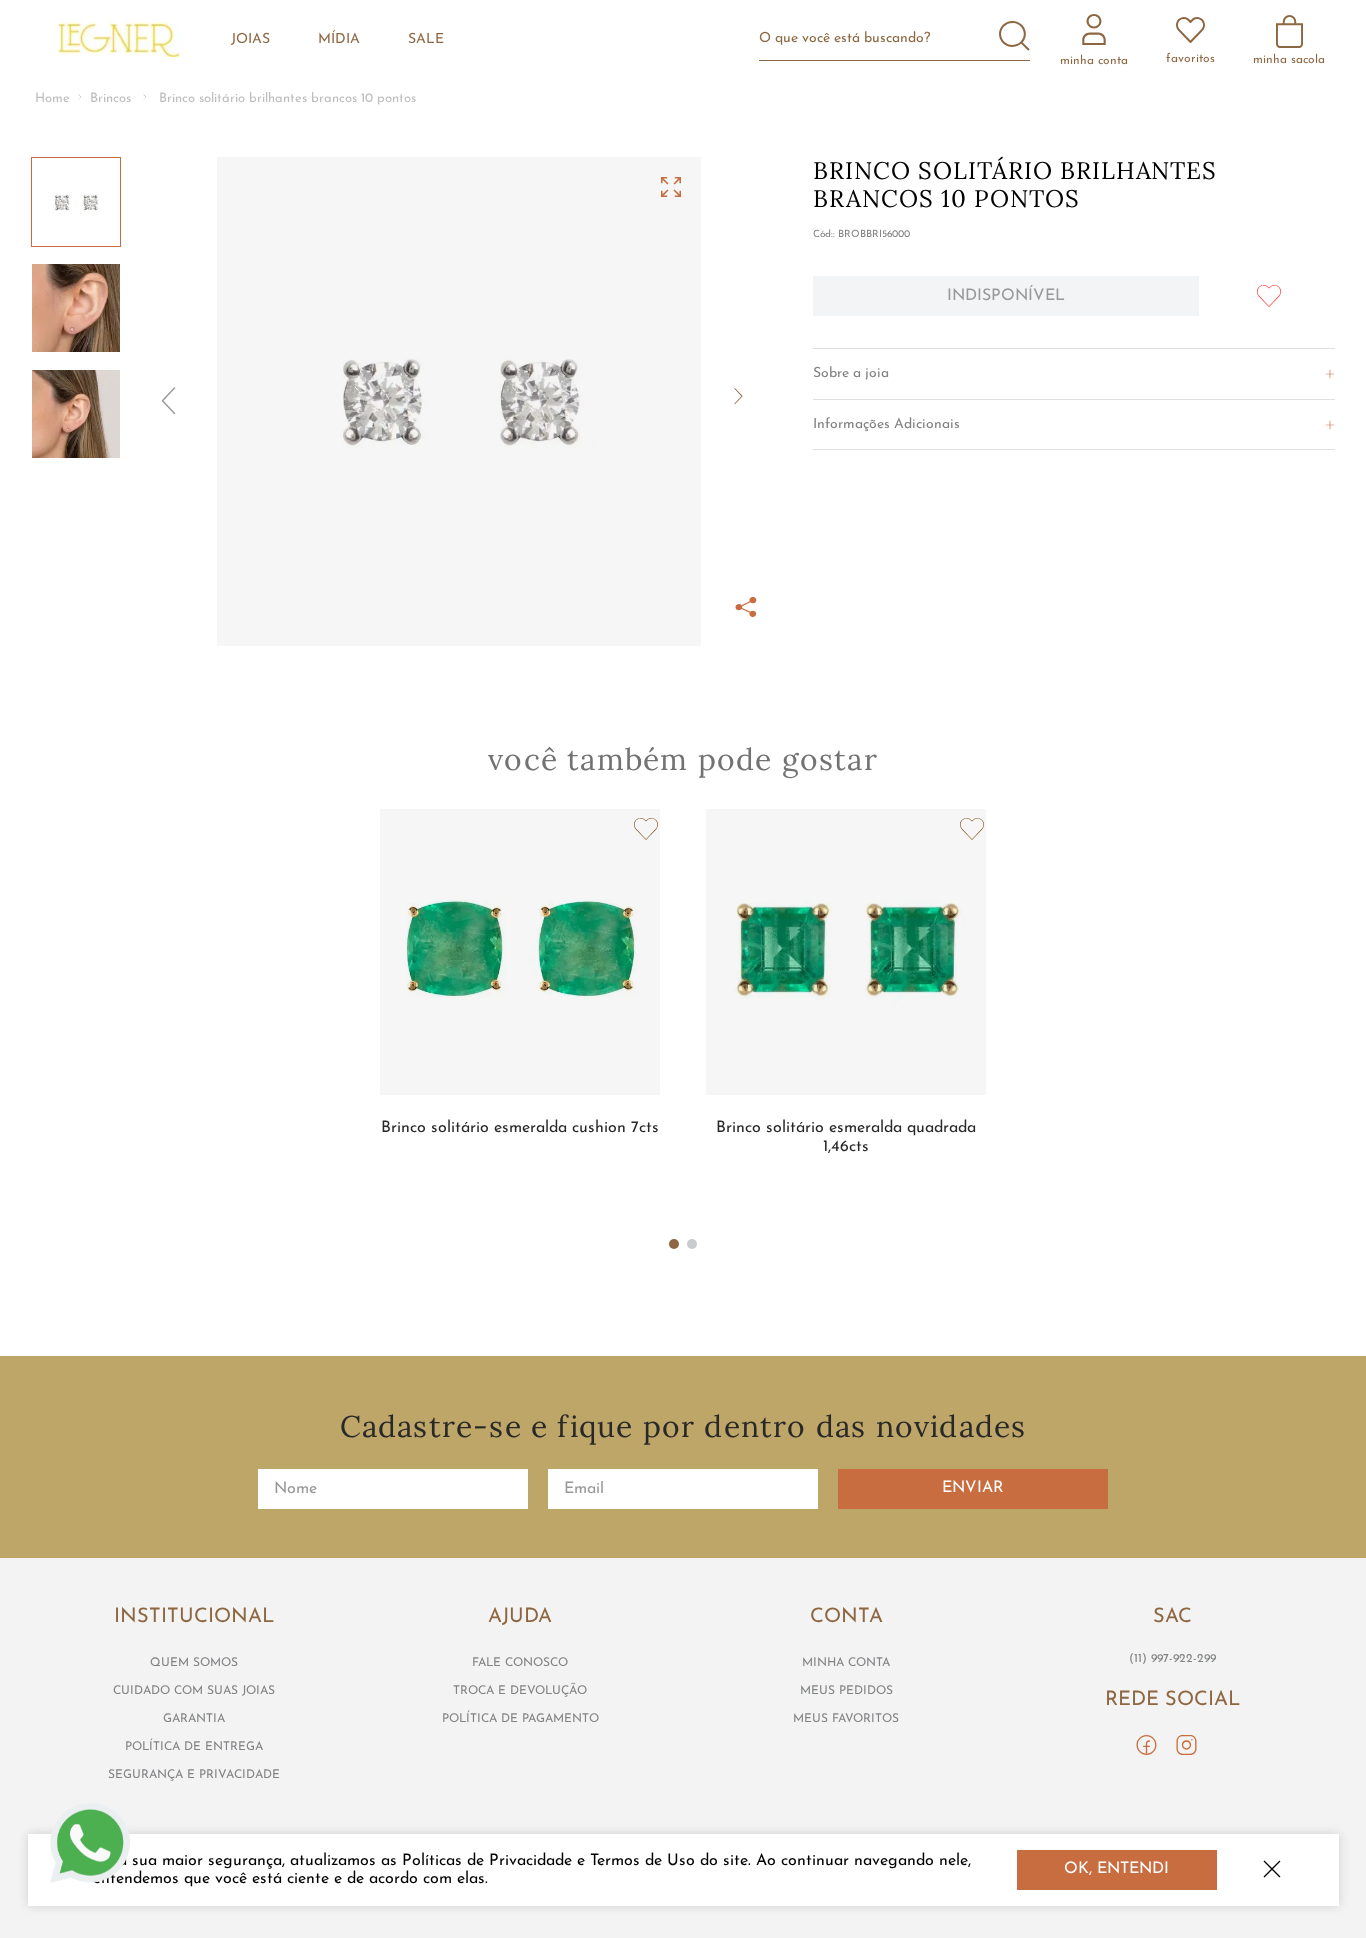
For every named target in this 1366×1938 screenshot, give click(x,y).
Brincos (110, 98)
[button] (459, 401)
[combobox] (902, 38)
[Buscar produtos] (1014, 38)
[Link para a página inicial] (52, 99)
